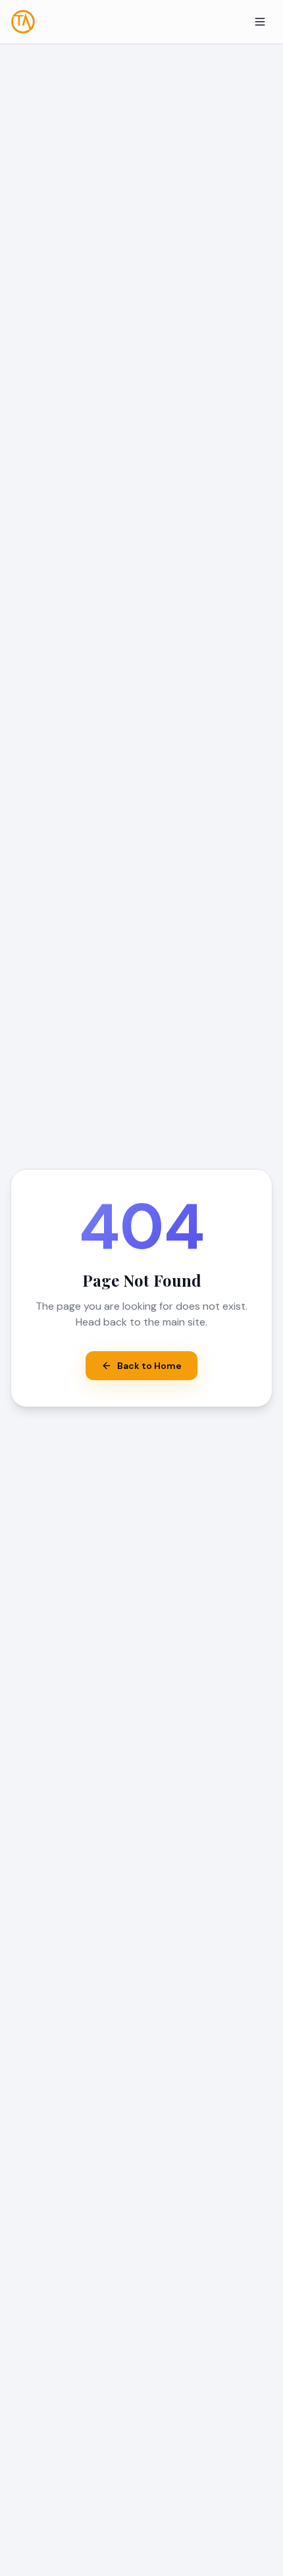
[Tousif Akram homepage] (23, 22)
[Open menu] (260, 22)
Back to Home (149, 1366)
